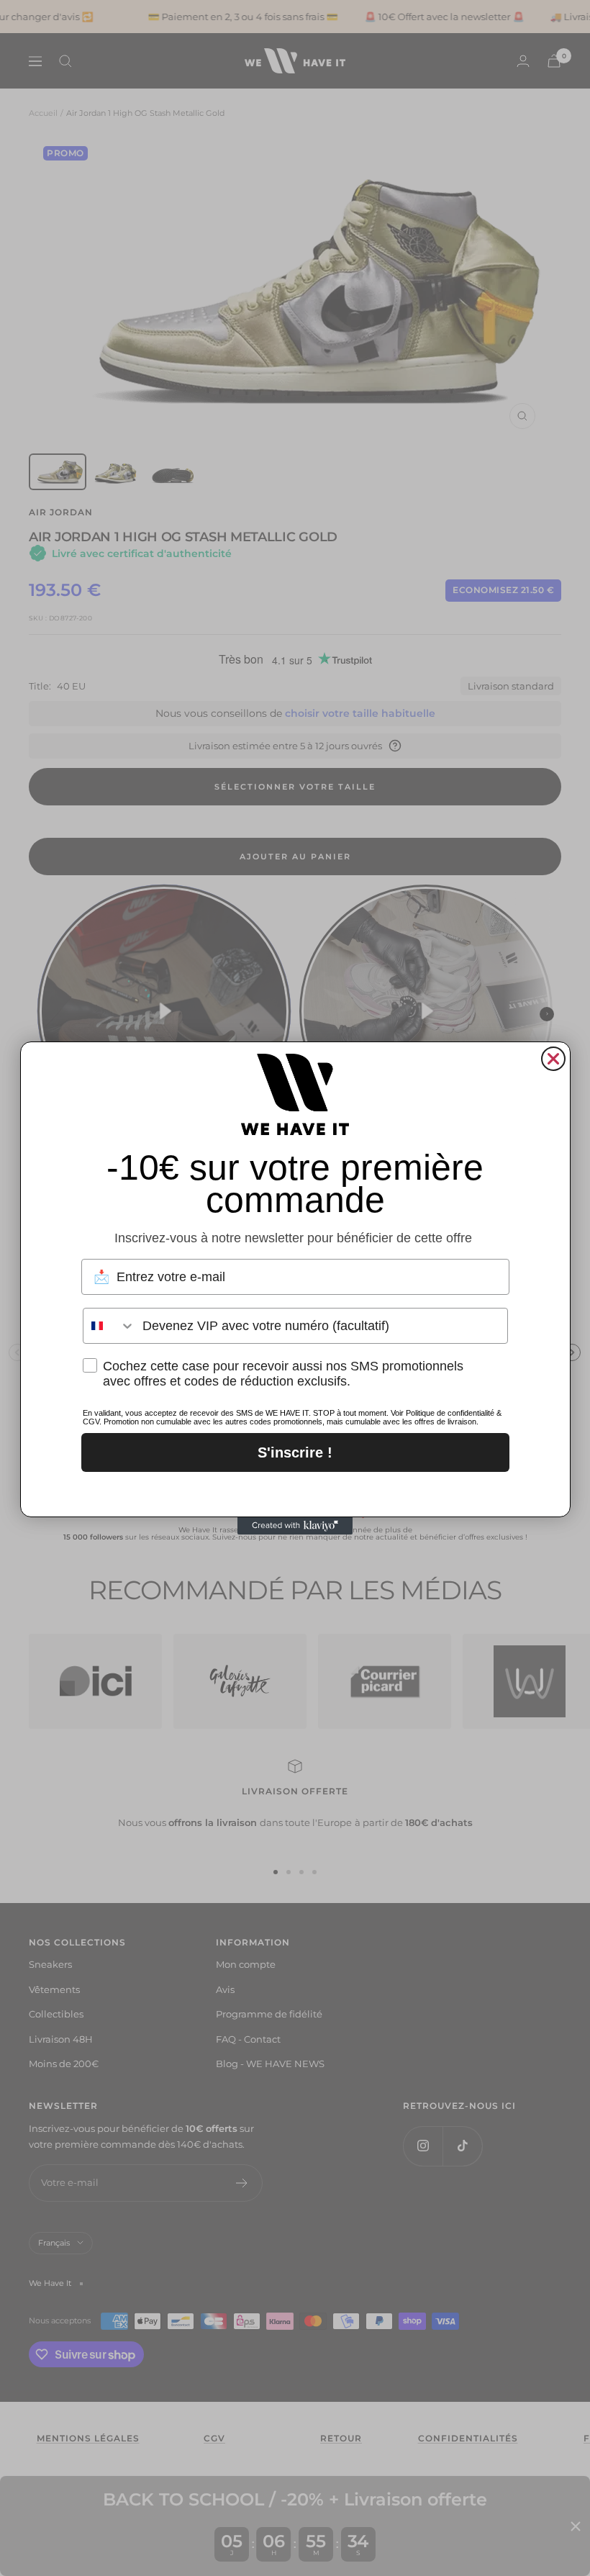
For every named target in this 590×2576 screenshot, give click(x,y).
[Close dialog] (553, 1059)
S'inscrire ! (295, 1452)
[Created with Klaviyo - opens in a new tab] (295, 1526)
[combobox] (109, 1326)
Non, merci (295, 1491)
